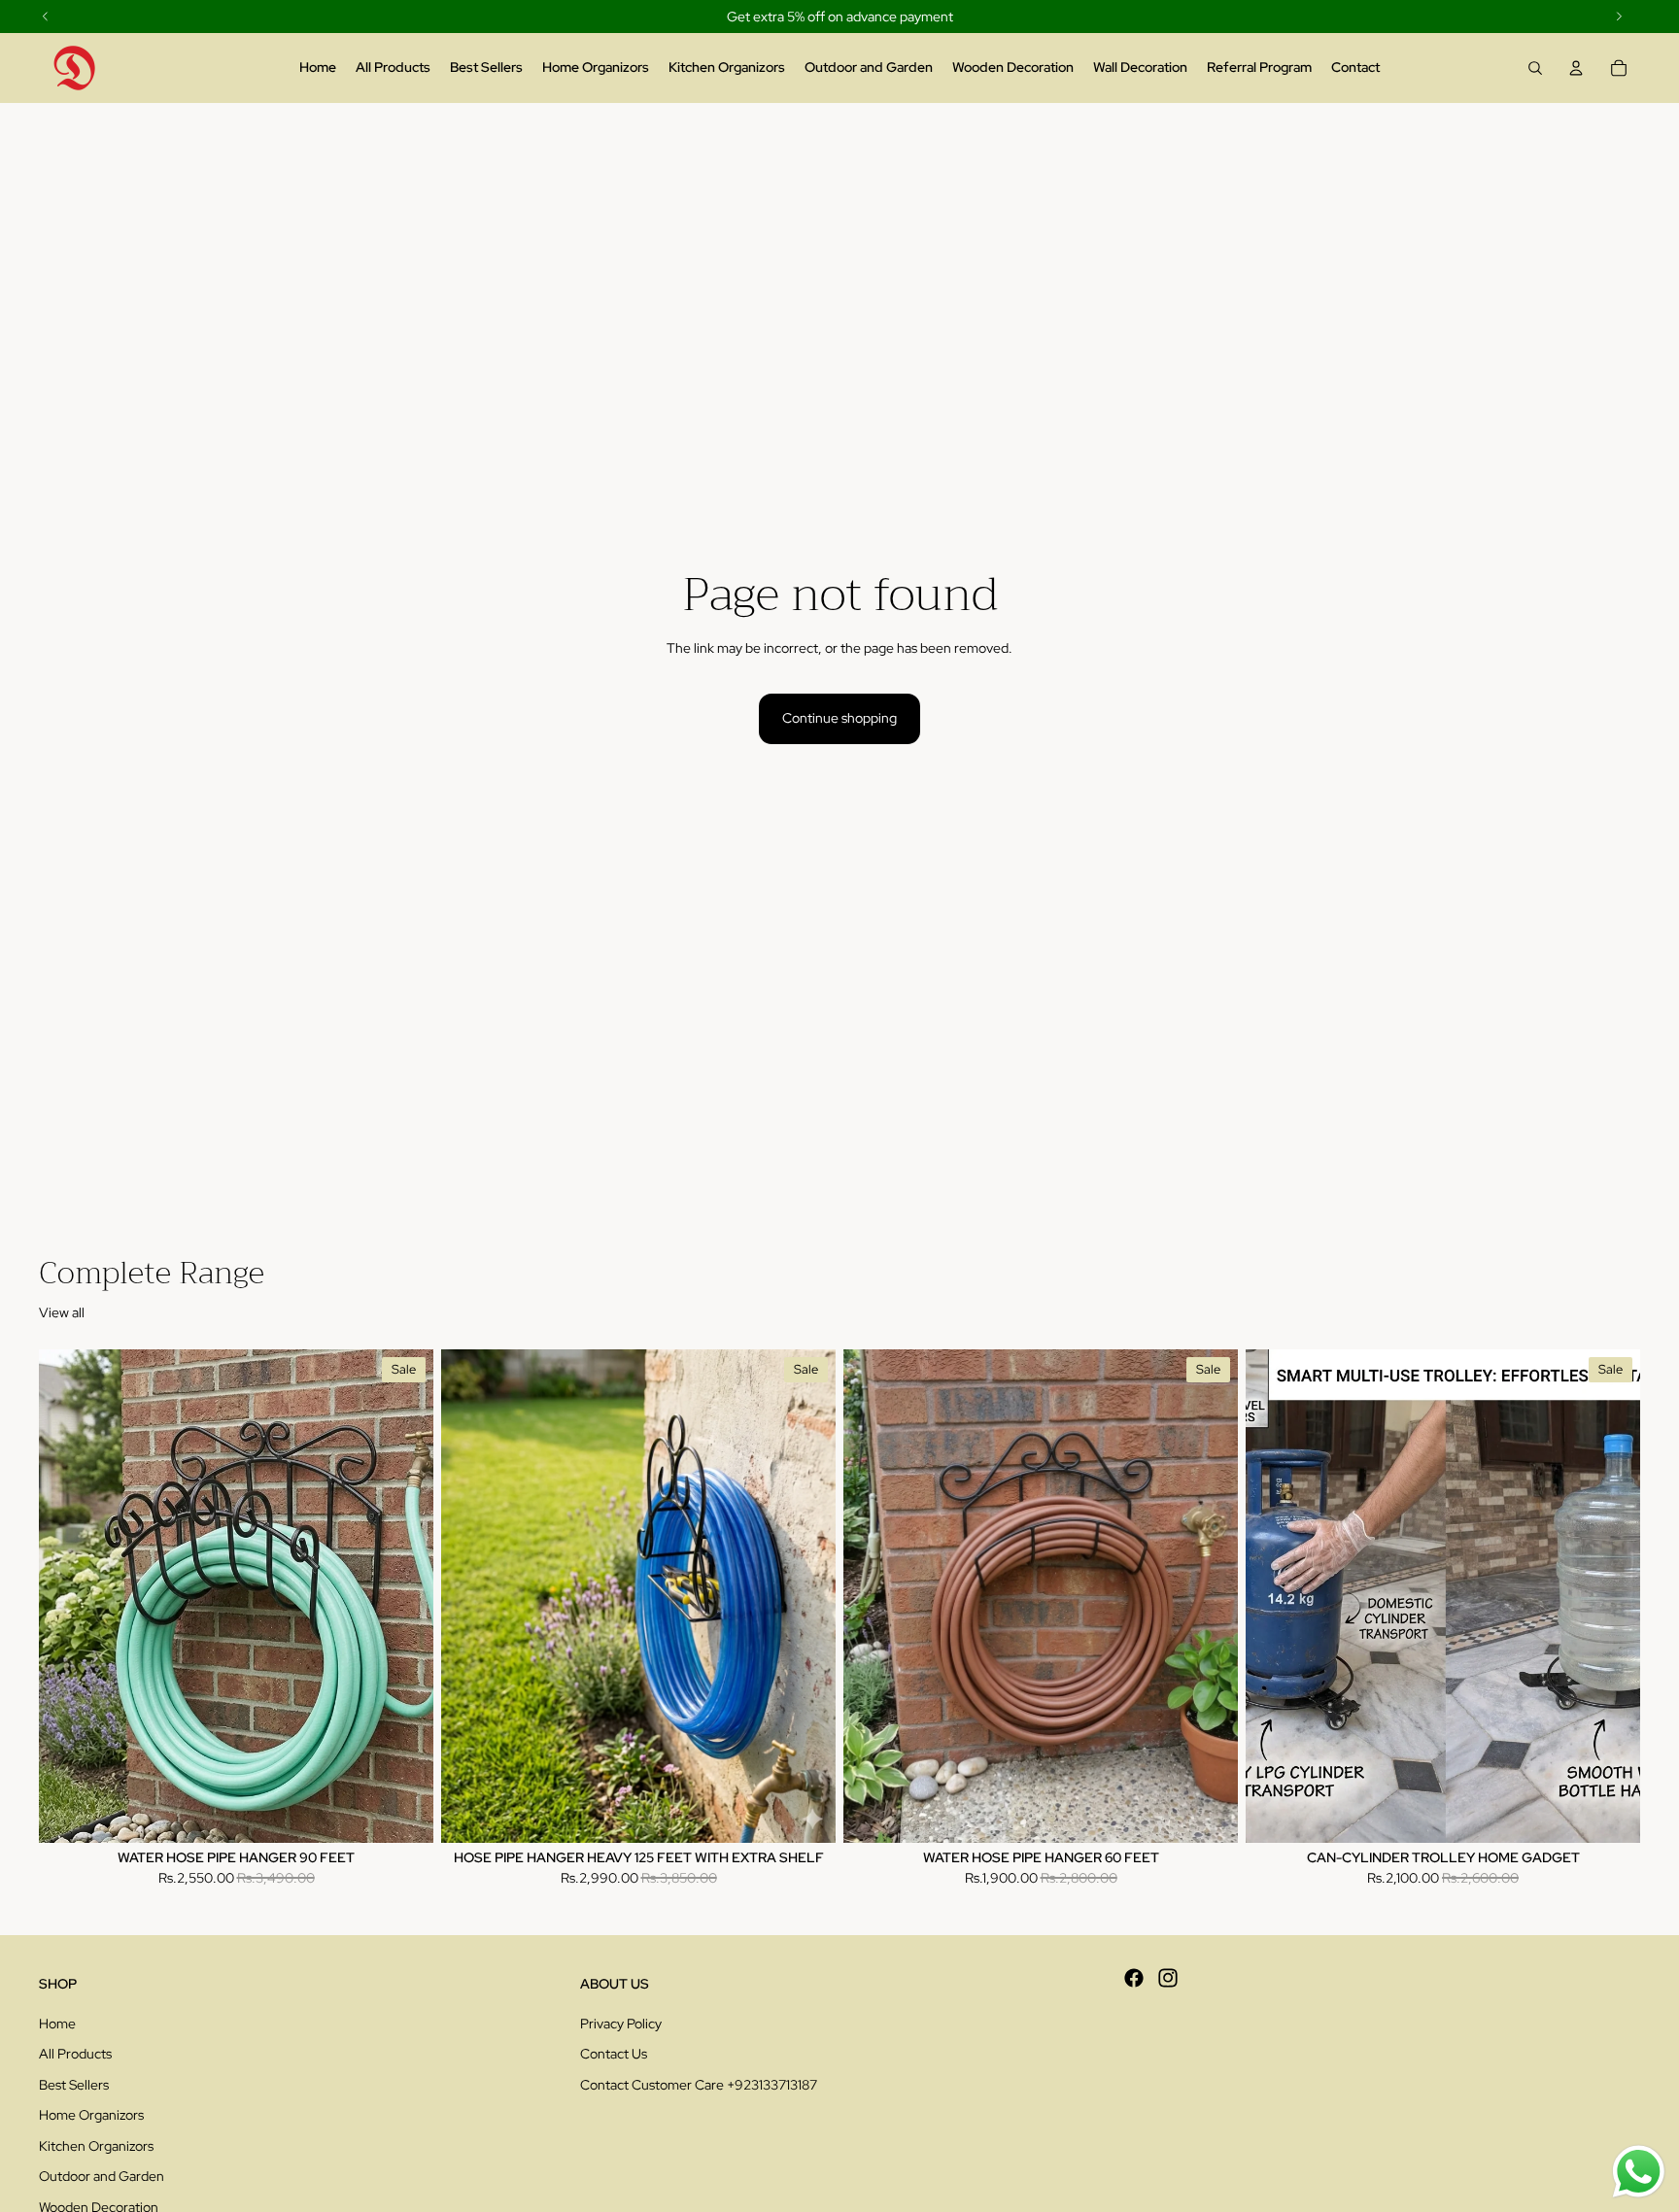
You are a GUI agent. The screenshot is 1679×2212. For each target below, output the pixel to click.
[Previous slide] (470, 1596)
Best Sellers (74, 2085)
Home (57, 2024)
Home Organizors (91, 2115)
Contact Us (614, 2054)
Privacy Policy (621, 2024)
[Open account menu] (1576, 68)
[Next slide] (806, 1596)
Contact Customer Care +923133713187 (699, 2085)
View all (62, 1312)
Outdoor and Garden (102, 2176)
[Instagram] (1168, 1978)
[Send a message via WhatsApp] (1639, 2172)
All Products (75, 2054)
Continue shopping (839, 718)
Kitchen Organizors (96, 2146)
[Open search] (1535, 68)
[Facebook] (1134, 1978)
